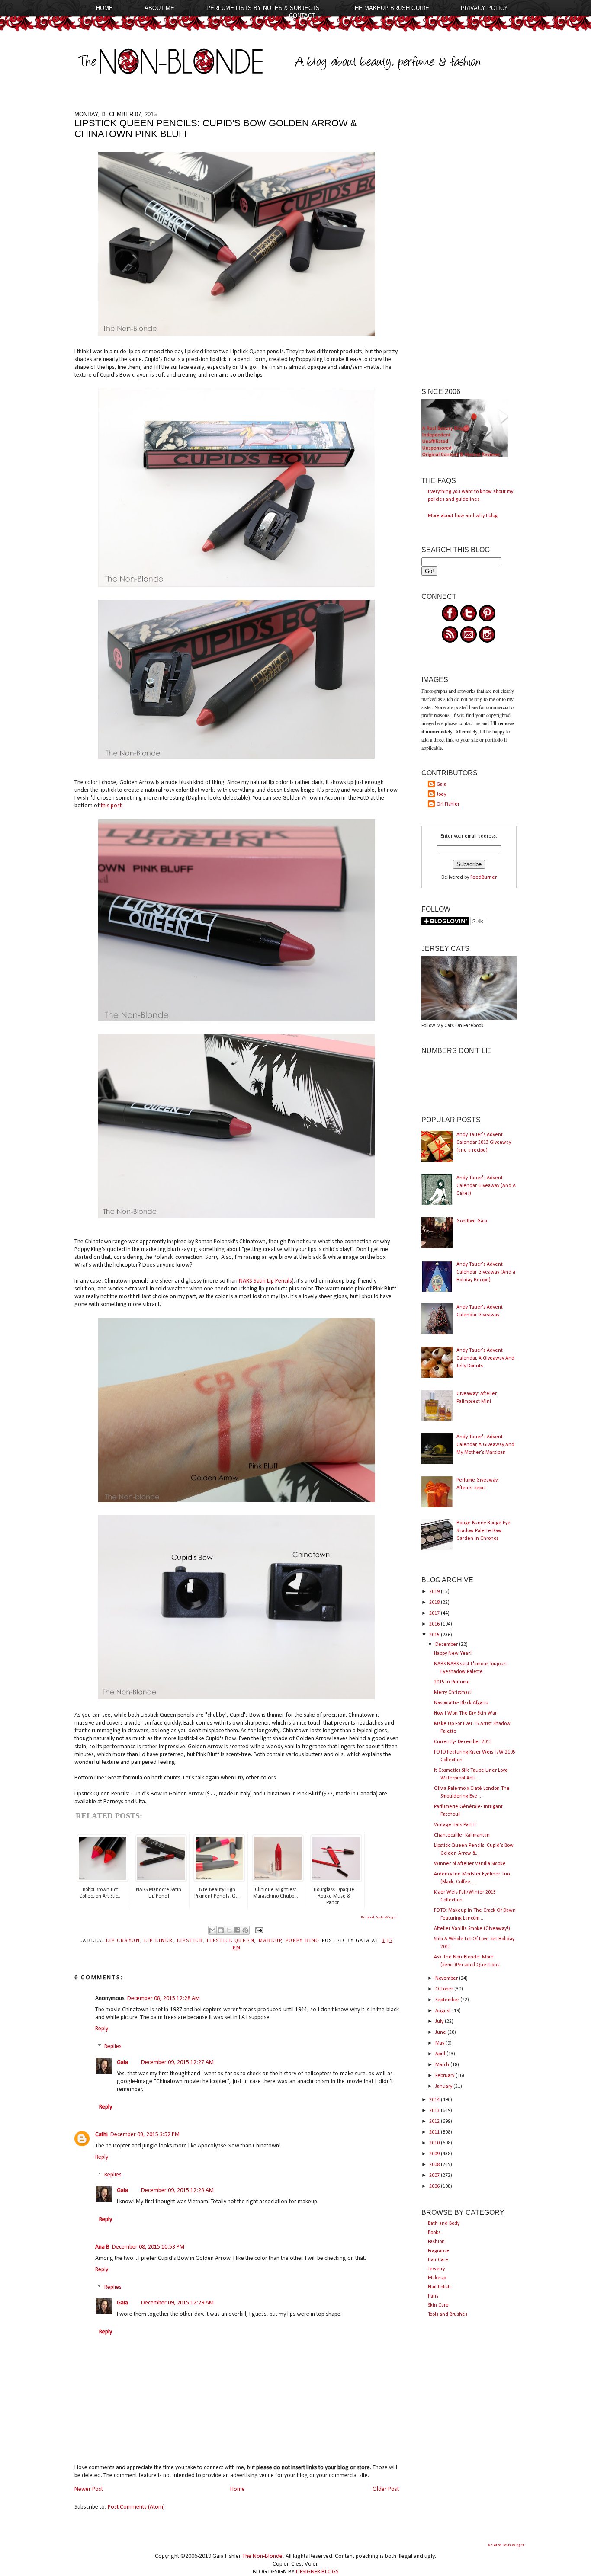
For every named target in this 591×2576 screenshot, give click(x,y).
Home (104, 8)
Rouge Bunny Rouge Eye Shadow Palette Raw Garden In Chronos (483, 1531)
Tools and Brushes (448, 2314)
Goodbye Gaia (472, 1221)
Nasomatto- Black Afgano (461, 1703)
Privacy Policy (484, 8)
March (443, 2065)
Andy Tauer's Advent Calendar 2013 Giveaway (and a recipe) (484, 1142)
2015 (435, 1635)
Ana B (102, 2247)
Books (434, 2233)
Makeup (437, 2278)
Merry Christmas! (453, 1693)
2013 (435, 2111)
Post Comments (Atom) (136, 2507)
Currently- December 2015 (463, 1742)
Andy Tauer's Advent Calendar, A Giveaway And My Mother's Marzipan (485, 1445)
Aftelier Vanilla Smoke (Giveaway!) (472, 1929)
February (445, 2076)
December (447, 1645)
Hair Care (438, 2260)
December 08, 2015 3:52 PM (145, 2135)
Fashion (436, 2242)
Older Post (386, 2489)
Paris (433, 2296)
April (441, 2054)
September (448, 2000)
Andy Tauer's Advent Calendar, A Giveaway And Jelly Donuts (485, 1358)
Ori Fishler (448, 804)
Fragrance (439, 2251)
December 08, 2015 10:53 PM (148, 2247)
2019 (435, 1592)
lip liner (158, 1941)
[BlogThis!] (221, 1930)
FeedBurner (483, 877)
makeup (270, 1941)
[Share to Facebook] (237, 1930)
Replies (113, 2047)
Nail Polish (439, 2287)
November (447, 1978)
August (444, 2011)
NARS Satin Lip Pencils (265, 1281)
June (441, 2032)
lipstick (190, 1941)
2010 (435, 2143)
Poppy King (302, 1941)
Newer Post (89, 2489)
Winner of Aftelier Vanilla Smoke (470, 1864)
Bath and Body (444, 2224)
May (440, 2043)
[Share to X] (229, 1930)
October (445, 1989)
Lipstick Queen (230, 1941)
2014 (435, 2100)
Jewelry (436, 2269)
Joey (441, 794)
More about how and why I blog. (463, 516)
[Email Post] (258, 1930)
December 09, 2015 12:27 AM (177, 2062)
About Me (159, 8)
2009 (435, 2154)
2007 (435, 2176)
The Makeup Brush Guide (390, 8)
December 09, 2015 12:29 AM (177, 2303)
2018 (435, 1603)
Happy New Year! (453, 1654)
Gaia (122, 2062)
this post (111, 806)
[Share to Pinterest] (245, 1930)
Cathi (101, 2135)
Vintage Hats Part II (455, 1825)
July (440, 2022)
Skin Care (438, 2305)
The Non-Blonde (262, 2556)
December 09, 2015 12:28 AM (177, 2190)
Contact (302, 16)
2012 (435, 2122)
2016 (435, 1624)
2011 (435, 2132)
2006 (435, 2186)
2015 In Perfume (452, 1682)
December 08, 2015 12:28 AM (164, 1998)
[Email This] (212, 1930)
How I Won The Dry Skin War (465, 1713)
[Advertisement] (469, 241)
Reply (102, 2029)
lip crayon (123, 1941)
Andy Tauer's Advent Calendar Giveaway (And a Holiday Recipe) (486, 1272)
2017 (435, 1613)
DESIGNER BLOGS (317, 2572)
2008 (435, 2165)
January (444, 2086)
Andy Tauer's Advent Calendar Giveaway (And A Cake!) (486, 1186)
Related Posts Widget (379, 1917)
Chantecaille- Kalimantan (462, 1835)
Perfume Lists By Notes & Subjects (263, 8)
